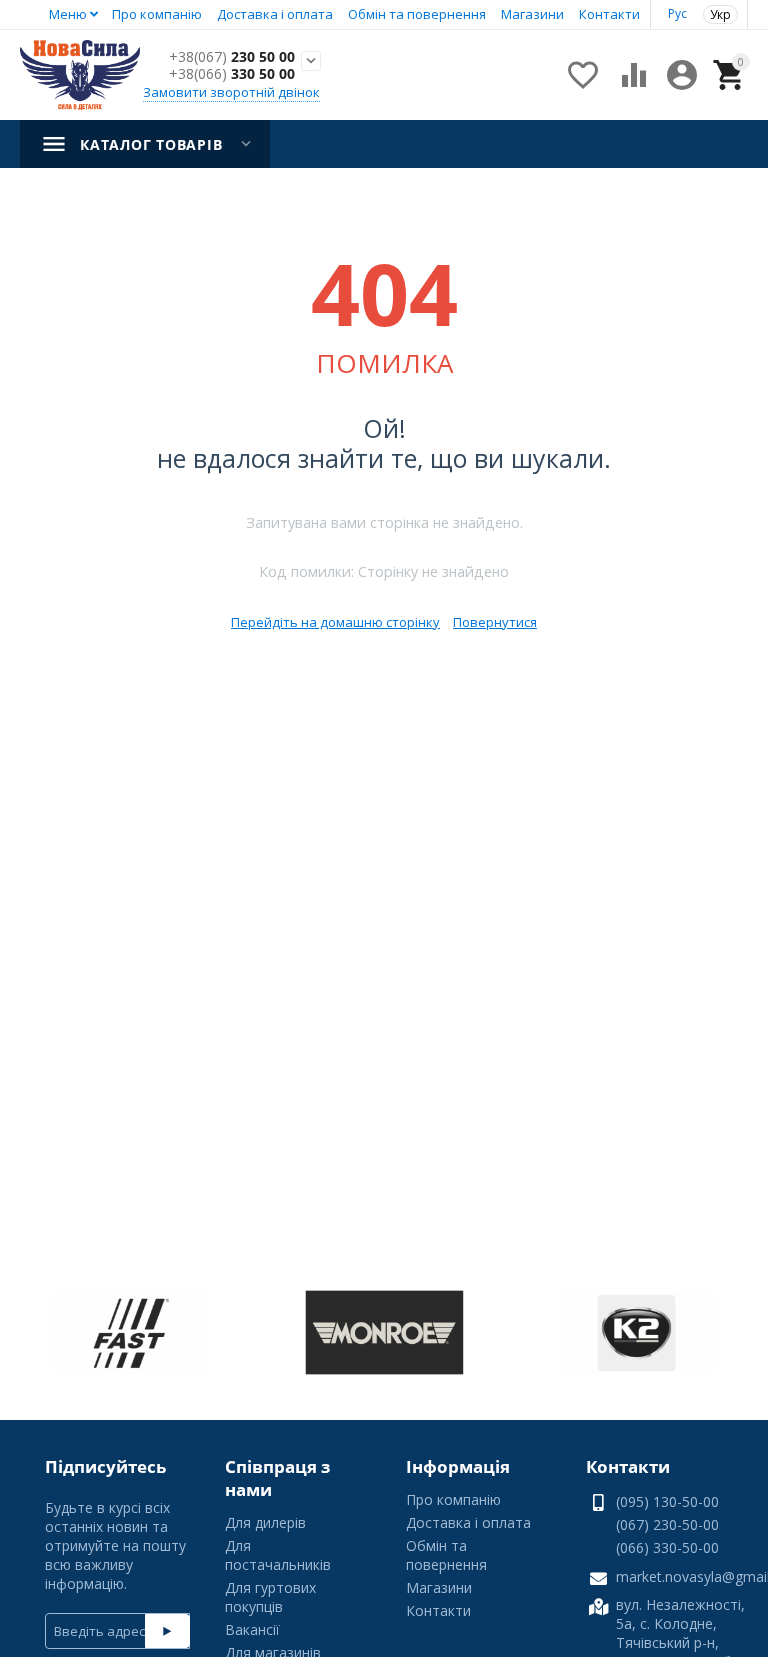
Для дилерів (265, 1522)
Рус (677, 13)
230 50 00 (232, 57)
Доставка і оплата (275, 14)
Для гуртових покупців (270, 1597)
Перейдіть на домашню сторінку (335, 622)
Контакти (609, 14)
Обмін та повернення (417, 14)
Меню (68, 14)
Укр (720, 14)
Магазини (532, 14)
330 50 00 (232, 74)
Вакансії (252, 1629)
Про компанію (157, 14)
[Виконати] (167, 1631)
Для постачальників (278, 1555)
